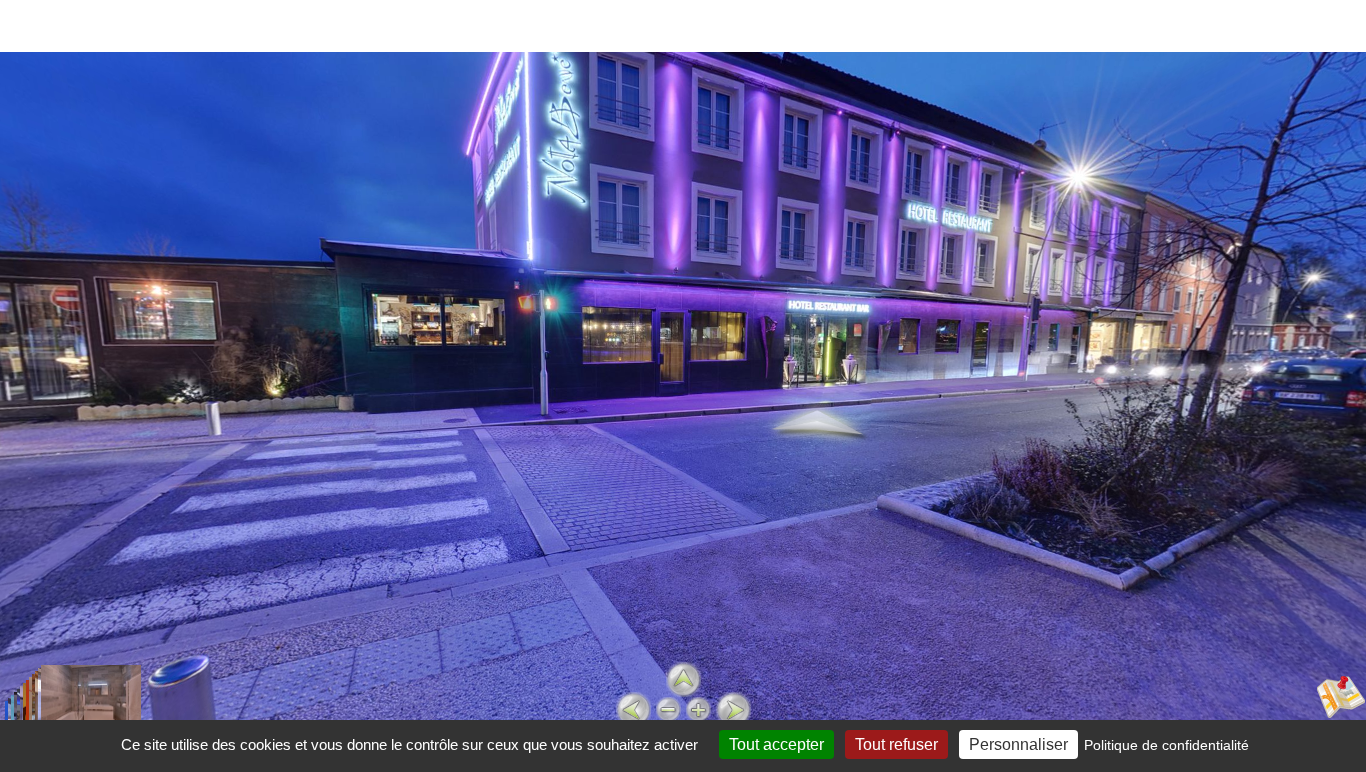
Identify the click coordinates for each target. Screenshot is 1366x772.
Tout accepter (776, 744)
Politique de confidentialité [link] (1166, 745)
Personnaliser (1018, 744)
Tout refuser (896, 744)
